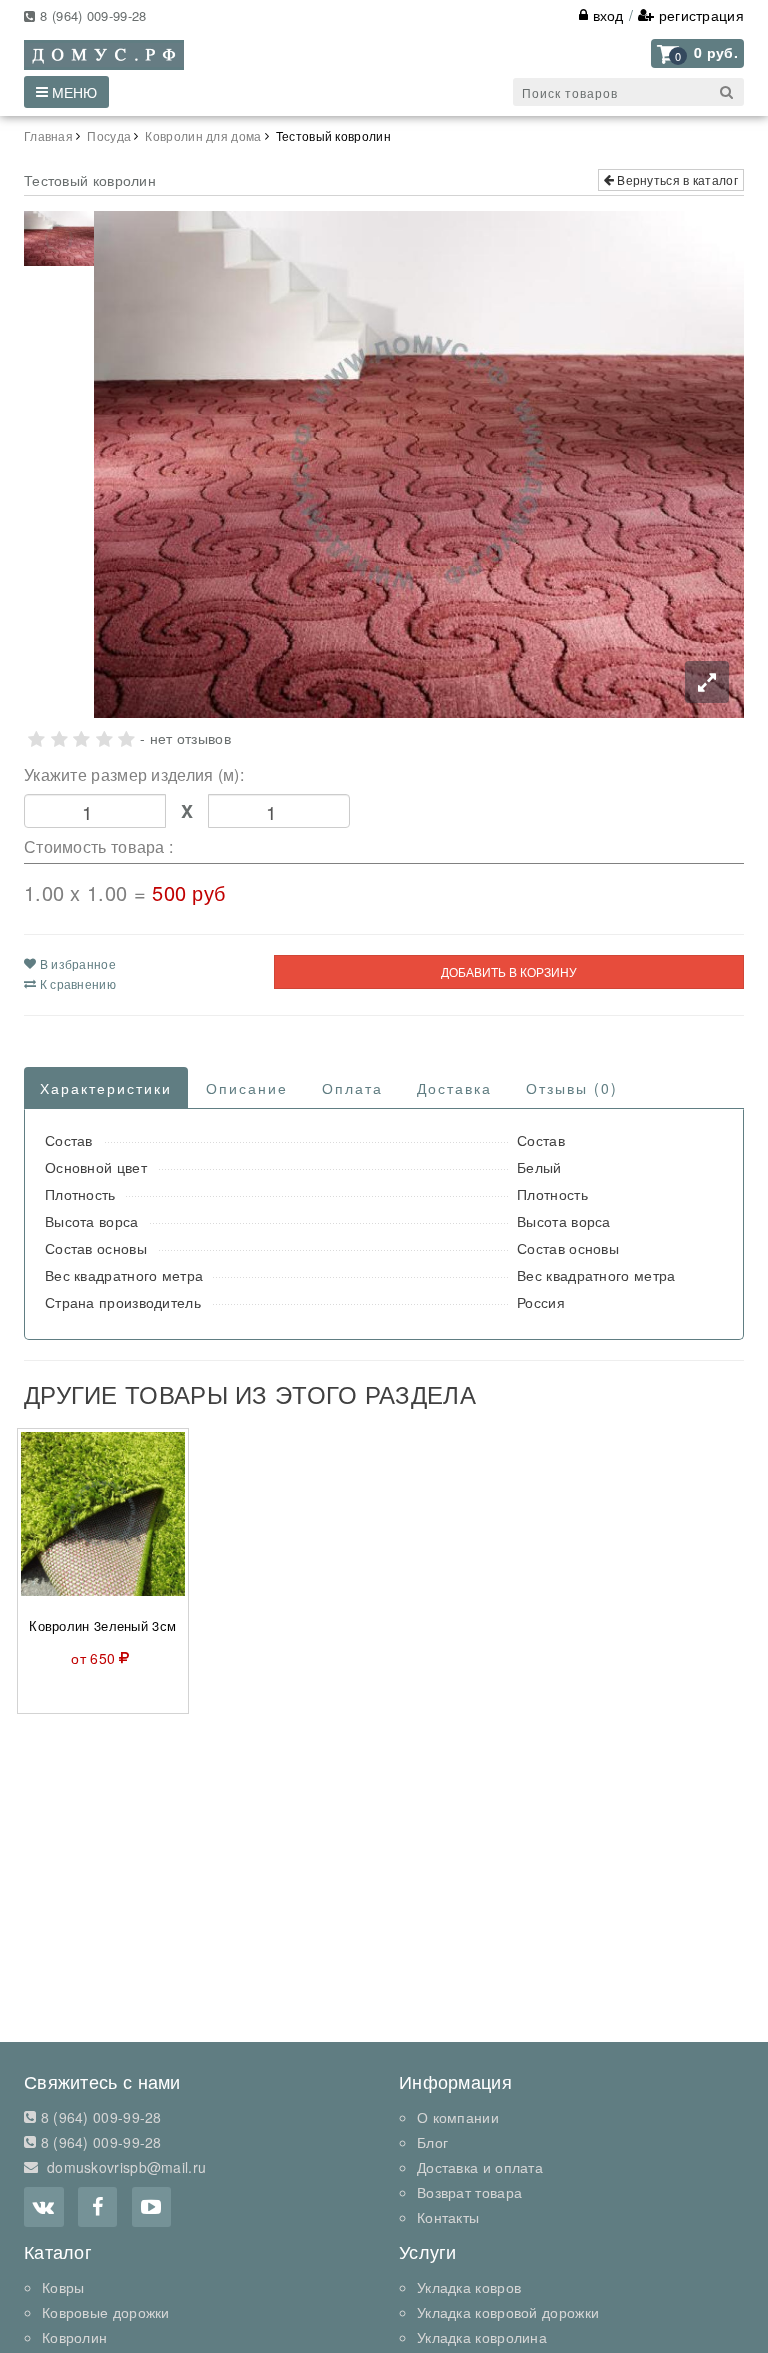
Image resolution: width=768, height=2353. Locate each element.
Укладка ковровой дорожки (508, 2312)
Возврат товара (469, 2192)
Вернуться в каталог (676, 179)
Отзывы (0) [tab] (572, 1088)
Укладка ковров (469, 2287)
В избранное (76, 963)
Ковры (63, 2287)
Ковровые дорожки (106, 2312)
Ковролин (74, 2337)
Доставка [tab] (454, 1088)
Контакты (448, 2217)
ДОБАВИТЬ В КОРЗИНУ (509, 971)
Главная (48, 135)
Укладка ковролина (482, 2337)
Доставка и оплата (480, 2167)
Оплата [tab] (352, 1088)
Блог (432, 2142)
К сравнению (76, 983)
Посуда (109, 135)
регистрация (699, 15)
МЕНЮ (72, 92)
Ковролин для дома (203, 135)
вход (606, 15)
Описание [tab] (247, 1088)
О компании (458, 2117)
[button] (697, 53)
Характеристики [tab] (106, 1088)
